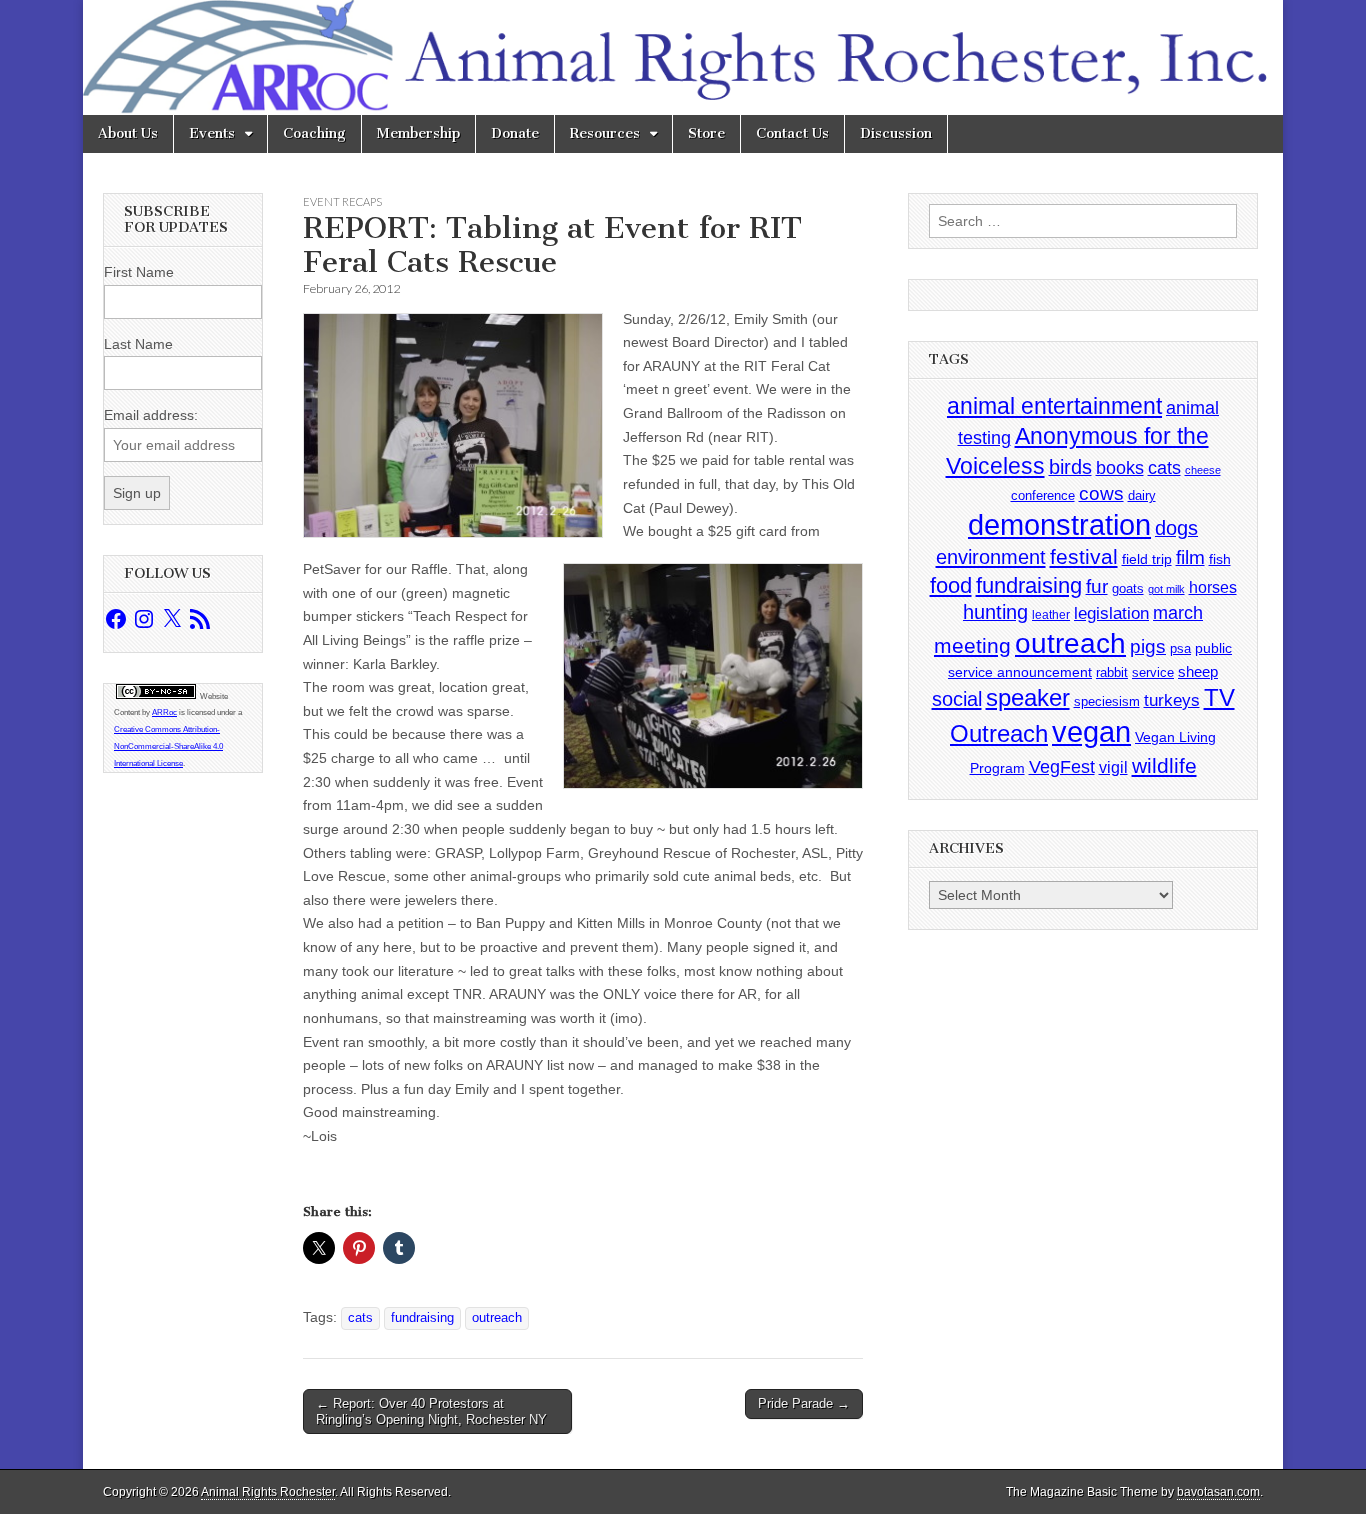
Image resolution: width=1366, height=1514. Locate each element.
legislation (1111, 613)
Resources (605, 133)
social (957, 699)
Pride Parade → (804, 1403)
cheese (1203, 470)
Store (706, 133)
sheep (1198, 671)
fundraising (422, 1318)
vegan (1091, 731)
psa (1180, 648)
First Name (139, 272)
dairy (1142, 495)
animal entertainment (1054, 406)
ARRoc (164, 712)
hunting (995, 612)
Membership (418, 133)
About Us (128, 133)
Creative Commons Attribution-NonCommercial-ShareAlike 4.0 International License (168, 746)
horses (1213, 587)
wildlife (1164, 765)
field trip (1147, 559)
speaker (1028, 697)
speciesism (1107, 701)
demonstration (1059, 525)
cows (1101, 493)
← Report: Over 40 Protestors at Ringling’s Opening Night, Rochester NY (431, 1411)
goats (1128, 588)
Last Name (138, 344)
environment (991, 556)
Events (212, 133)
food (951, 585)
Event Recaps (342, 201)
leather (1051, 615)
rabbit (1112, 672)
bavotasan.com (1218, 1492)
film (1190, 557)
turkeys (1172, 700)
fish (1220, 559)
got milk (1166, 589)
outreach (497, 1318)
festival (1084, 556)
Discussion (896, 133)
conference (1043, 495)
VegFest (1062, 767)
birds (1070, 467)
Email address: (151, 415)
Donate (515, 133)
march (1178, 613)
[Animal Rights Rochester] (683, 57)
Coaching (314, 133)
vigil (1113, 767)
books (1120, 467)
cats (360, 1318)
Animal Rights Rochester (268, 1492)
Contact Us (792, 133)
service (1153, 672)
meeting (972, 646)
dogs (1176, 528)
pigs (1148, 646)
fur (1097, 586)
